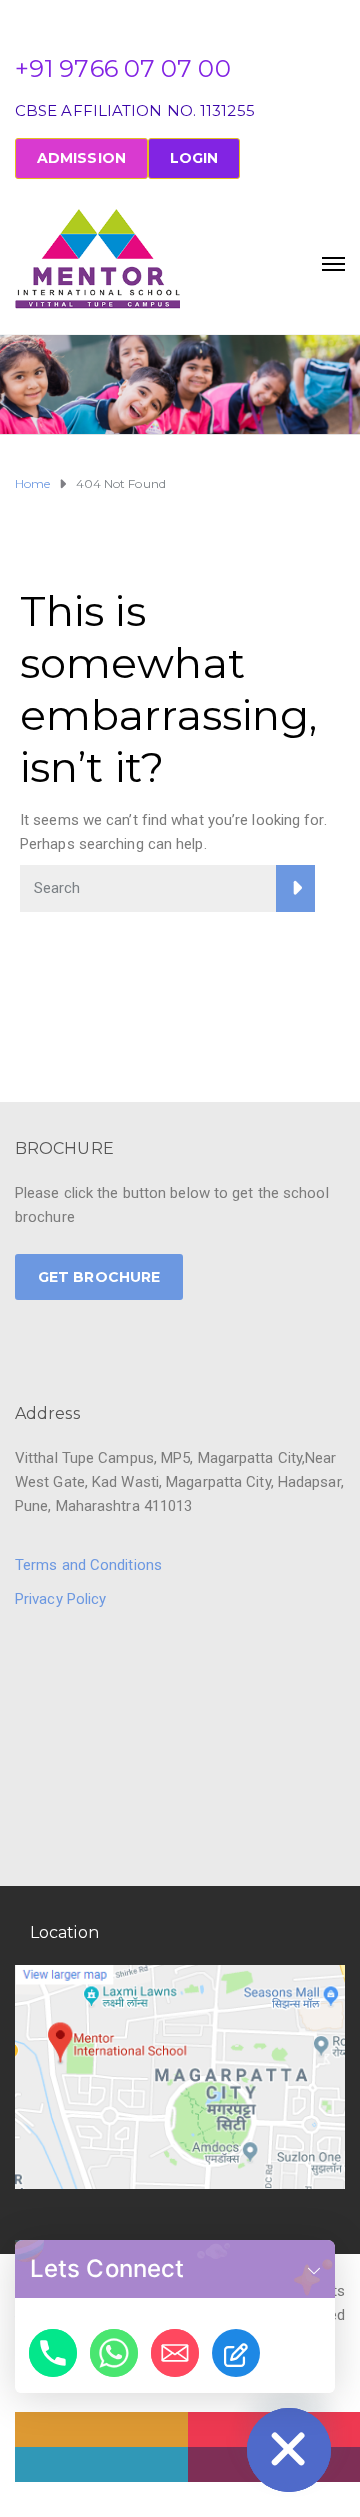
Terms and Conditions (88, 1565)
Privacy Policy (60, 1599)
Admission (81, 158)
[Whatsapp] (114, 2353)
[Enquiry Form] (236, 2353)
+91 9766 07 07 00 (123, 68)
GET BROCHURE (99, 1277)
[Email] (175, 2353)
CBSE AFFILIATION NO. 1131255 (135, 110)
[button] (314, 2269)
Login (194, 158)
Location (64, 1932)
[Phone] (53, 2353)
